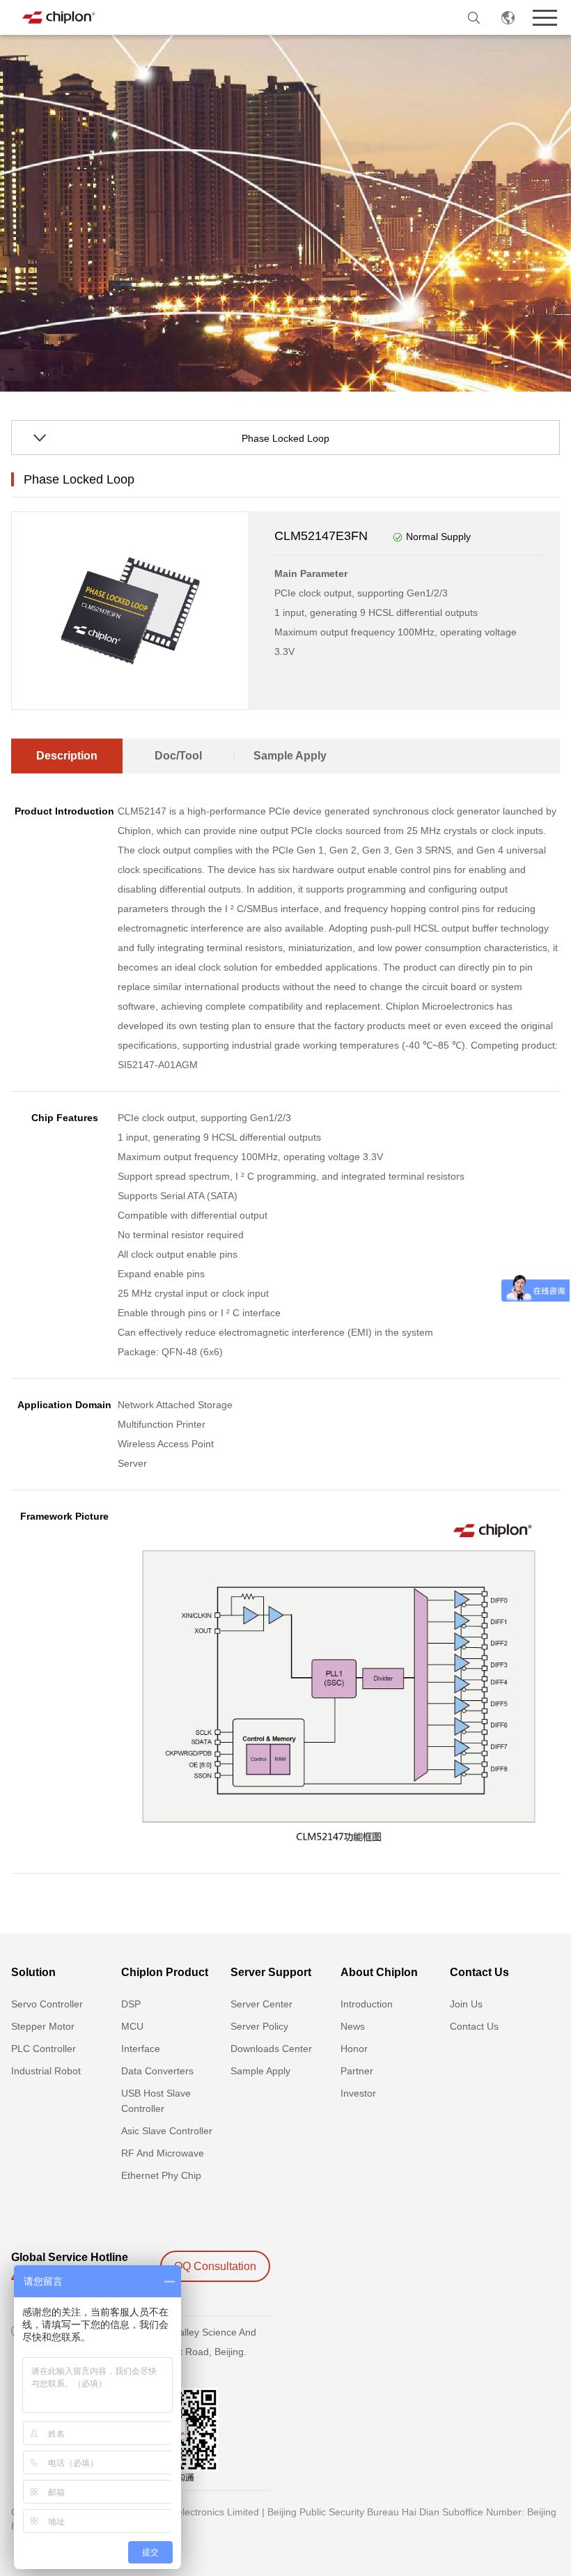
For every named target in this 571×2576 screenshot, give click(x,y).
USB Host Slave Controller (156, 2101)
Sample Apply (290, 756)
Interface (141, 2049)
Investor (358, 2093)
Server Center (261, 2004)
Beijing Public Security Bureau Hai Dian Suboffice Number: (396, 2512)
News (353, 2026)
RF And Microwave (163, 2153)
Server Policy (259, 2026)
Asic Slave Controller (167, 2131)
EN (508, 17)
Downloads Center (271, 2049)
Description (67, 756)
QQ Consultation (215, 2266)
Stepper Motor (43, 2026)
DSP (131, 2004)
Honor (354, 2049)
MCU (132, 2026)
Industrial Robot (46, 2071)
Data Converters (157, 2071)
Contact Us (474, 2026)
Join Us (466, 2004)
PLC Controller (44, 2049)
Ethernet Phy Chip (161, 2175)
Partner (357, 2071)
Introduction (367, 2004)
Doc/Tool (178, 756)
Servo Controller (47, 2004)
